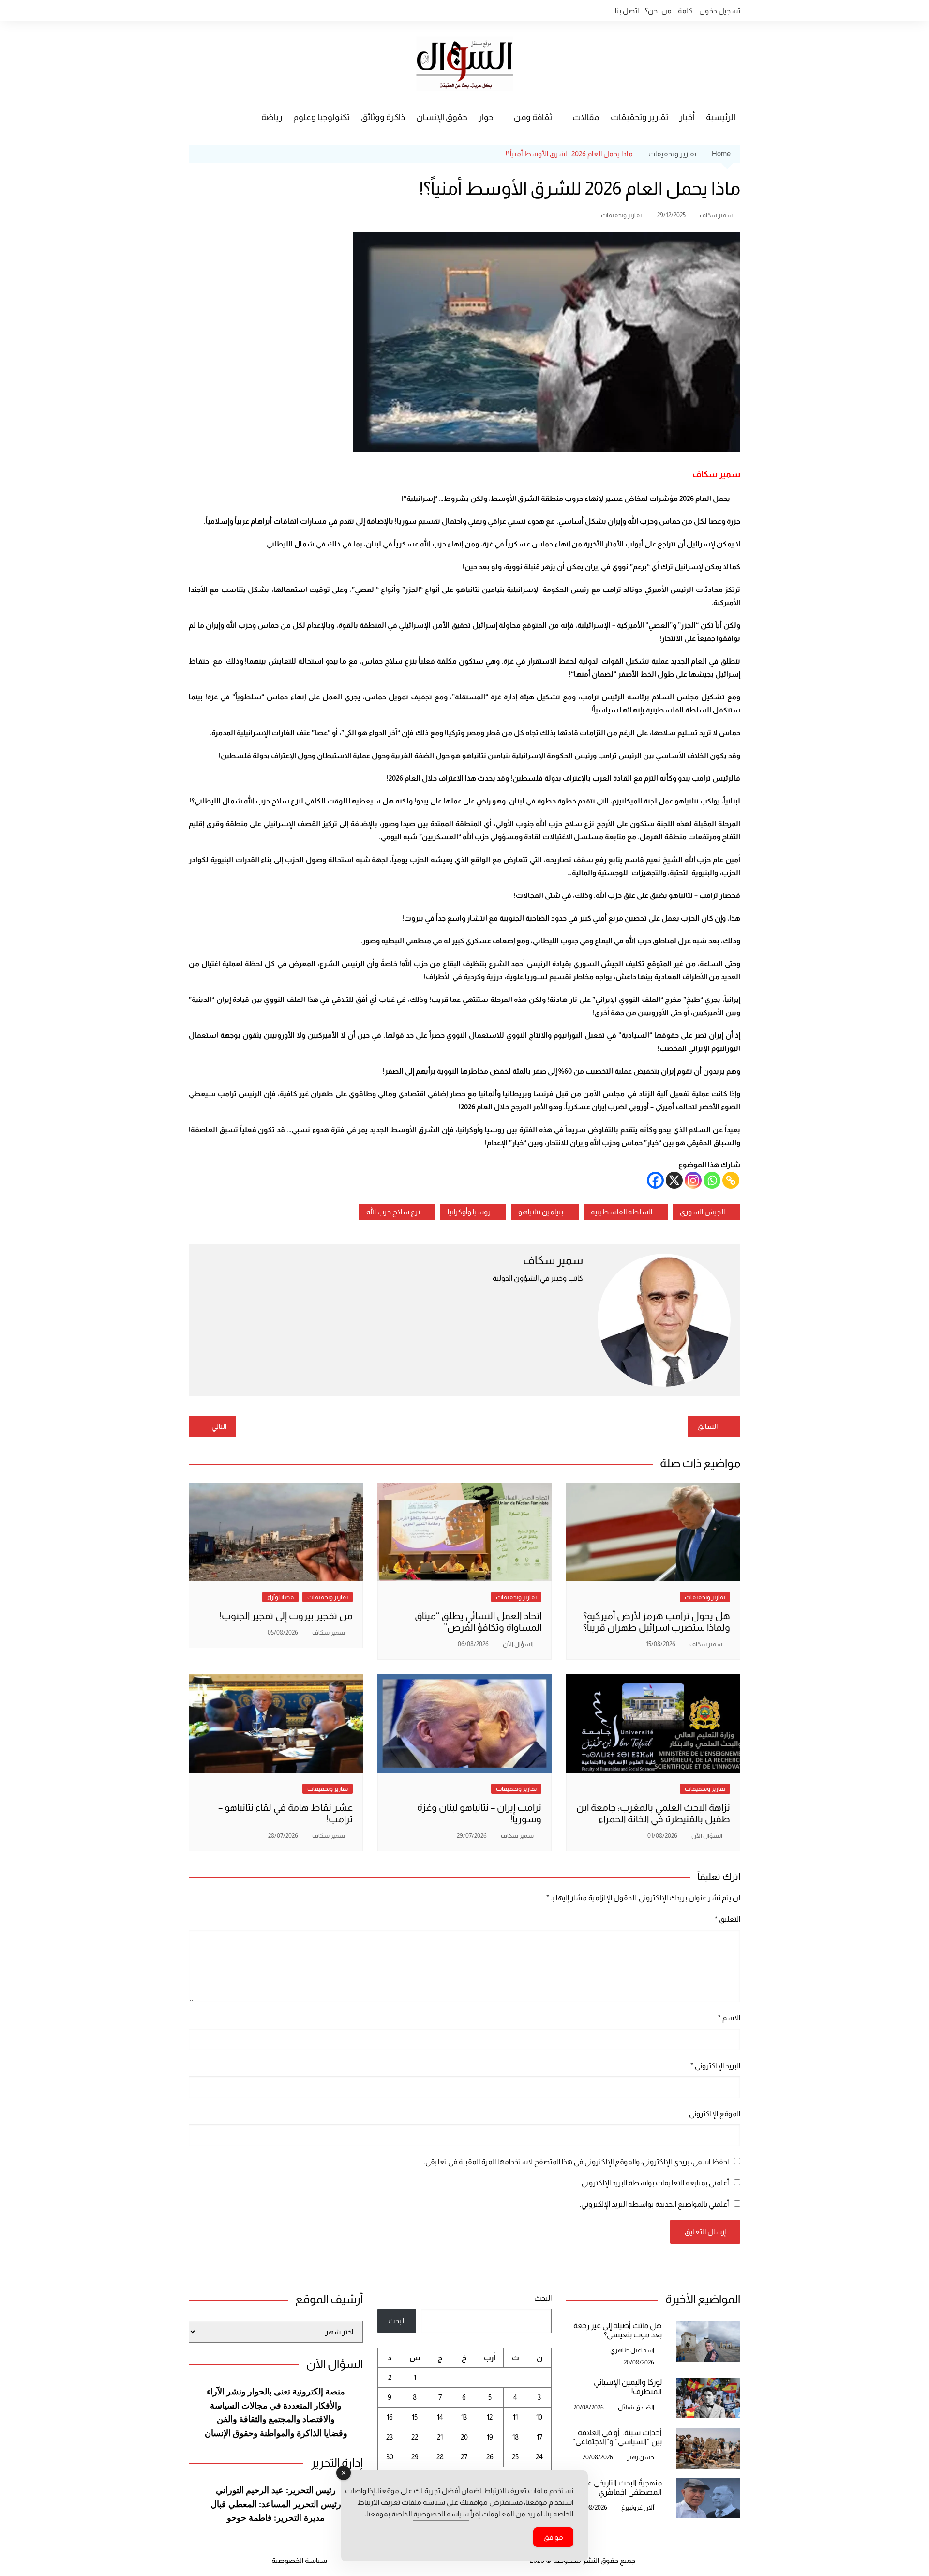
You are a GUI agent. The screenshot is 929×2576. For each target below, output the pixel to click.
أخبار (687, 117)
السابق (707, 1426)
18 (516, 2437)
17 (539, 2437)
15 (415, 2417)
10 (539, 2417)
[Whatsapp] (712, 1180)
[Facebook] (655, 1180)
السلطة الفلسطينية (622, 1212)
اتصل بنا (627, 10)
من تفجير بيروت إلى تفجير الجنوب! (286, 1616)
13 (464, 2417)
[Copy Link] (731, 1180)
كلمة (685, 10)
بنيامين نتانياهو (541, 1212)
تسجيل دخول (720, 10)
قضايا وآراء (280, 1597)
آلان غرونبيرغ (638, 2508)
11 (515, 2417)
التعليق (727, 1919)
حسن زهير (641, 2457)
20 (464, 2437)
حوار (486, 117)
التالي (219, 1426)
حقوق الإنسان (442, 117)
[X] (674, 1180)
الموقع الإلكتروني (715, 2114)
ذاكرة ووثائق (383, 117)
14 (440, 2417)
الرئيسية (721, 117)
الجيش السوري (702, 1212)
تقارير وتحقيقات (639, 117)
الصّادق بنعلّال (636, 2407)
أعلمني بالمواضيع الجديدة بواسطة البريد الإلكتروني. (654, 2204)
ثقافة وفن (533, 117)
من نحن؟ (658, 10)
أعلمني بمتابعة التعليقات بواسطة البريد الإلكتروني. (654, 2183)
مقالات (586, 117)
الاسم (729, 2018)
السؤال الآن (518, 1644)
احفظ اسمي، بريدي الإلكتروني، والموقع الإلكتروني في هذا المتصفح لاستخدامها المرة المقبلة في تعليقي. (576, 2161)
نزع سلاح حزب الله (393, 1212)
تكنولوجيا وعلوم (322, 117)
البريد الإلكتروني (715, 2066)
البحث (543, 2298)
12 (490, 2417)
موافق (553, 2537)
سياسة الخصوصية (299, 2560)
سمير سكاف (716, 215)
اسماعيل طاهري (632, 2350)
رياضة (272, 117)
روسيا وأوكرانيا (469, 1212)
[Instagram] (693, 1180)
